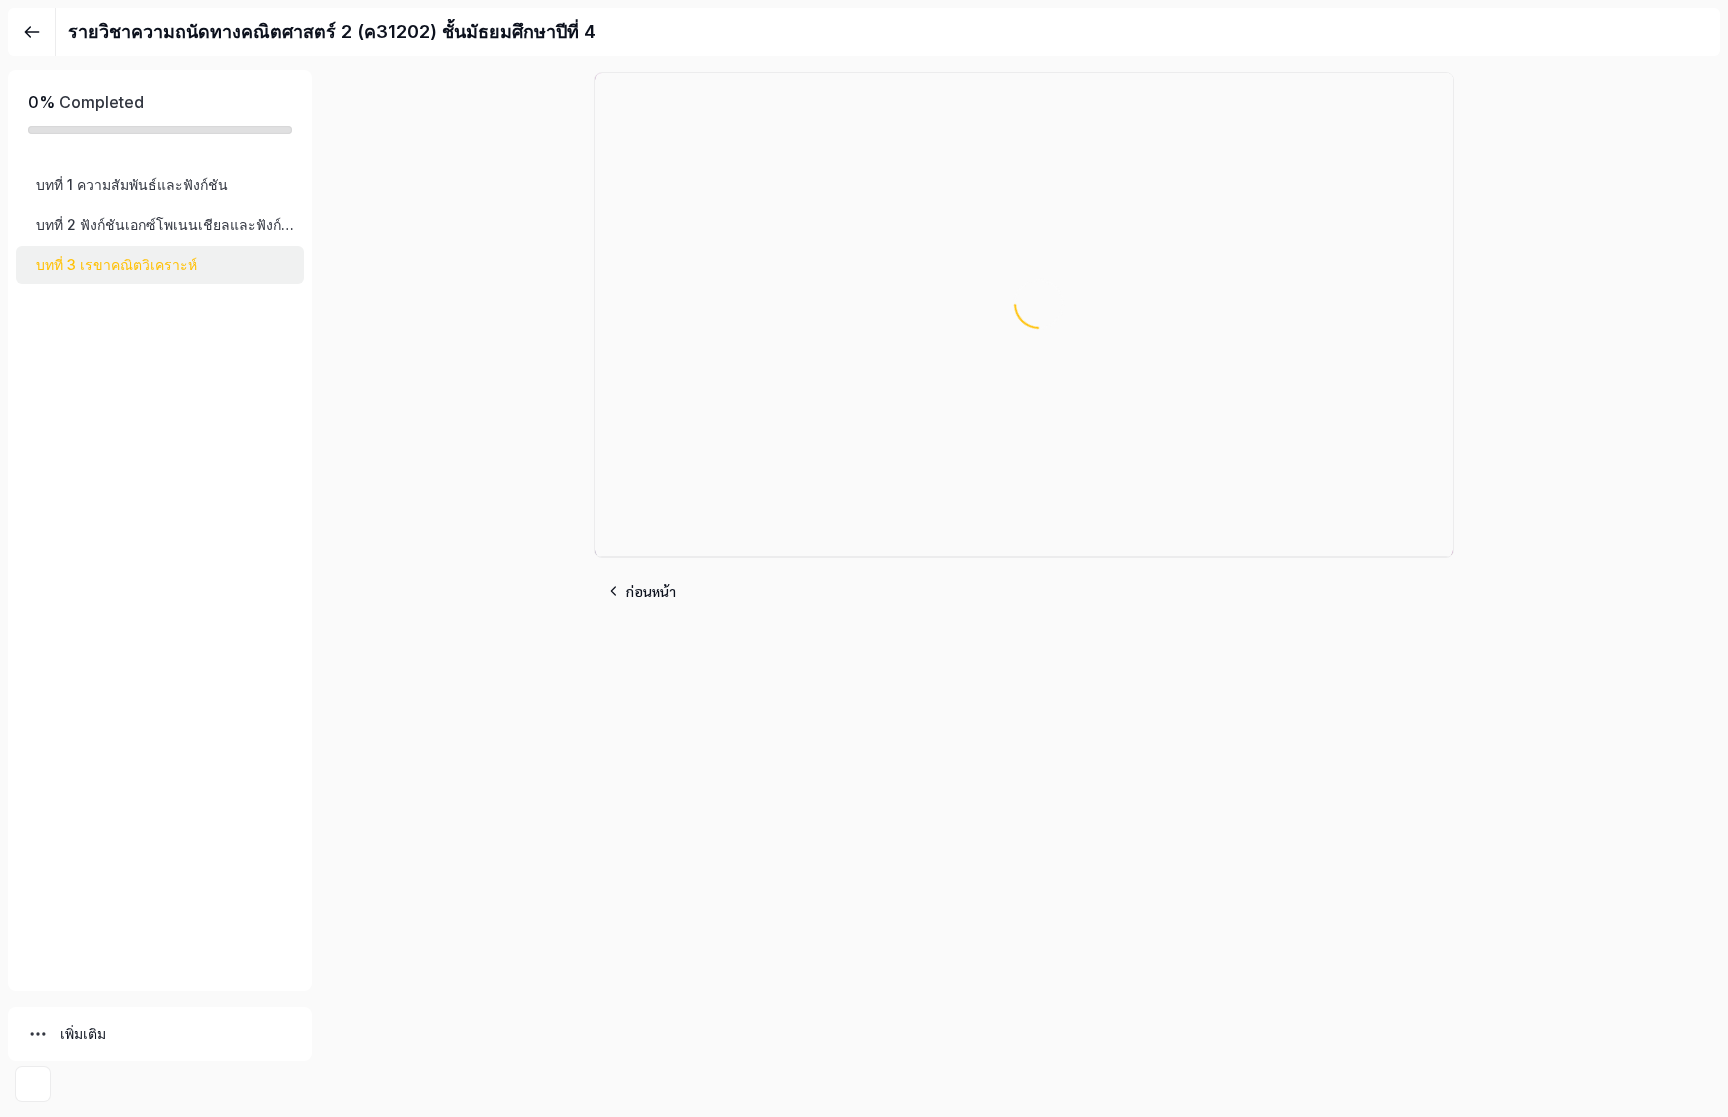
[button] (160, 185)
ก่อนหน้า (651, 591)
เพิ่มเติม (83, 1033)
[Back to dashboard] (32, 32)
